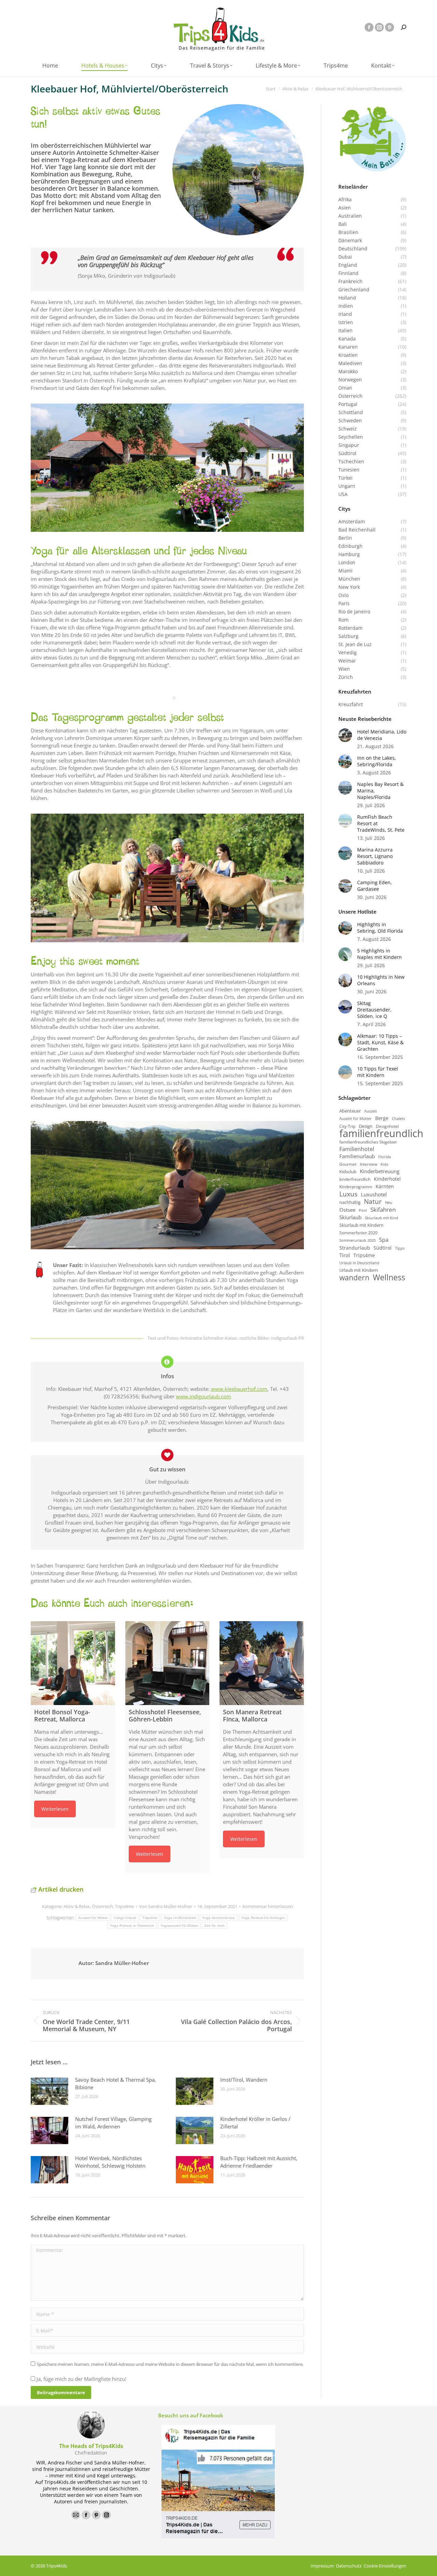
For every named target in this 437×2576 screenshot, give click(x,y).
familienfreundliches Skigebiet (368, 1142)
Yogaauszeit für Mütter (179, 1926)
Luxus (348, 1194)
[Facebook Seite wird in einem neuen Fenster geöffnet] (369, 27)
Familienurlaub (357, 1156)
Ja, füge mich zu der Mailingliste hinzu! (81, 2379)
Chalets (398, 1119)
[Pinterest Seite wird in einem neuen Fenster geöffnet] (390, 27)
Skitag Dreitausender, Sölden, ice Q (374, 1010)
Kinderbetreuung (380, 1171)
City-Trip (347, 1126)
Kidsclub (348, 1171)
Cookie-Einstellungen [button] (385, 2566)
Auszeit (371, 1111)
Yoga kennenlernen (218, 1918)
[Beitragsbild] (50, 2091)
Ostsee (347, 1210)
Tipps (400, 1248)
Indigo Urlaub (125, 1918)
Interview (369, 1164)
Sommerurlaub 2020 (357, 1240)
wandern (354, 1277)
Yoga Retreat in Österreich (132, 1926)
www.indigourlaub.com (203, 1396)
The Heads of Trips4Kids (91, 2446)
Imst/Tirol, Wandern (244, 2080)
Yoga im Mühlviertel (180, 1918)
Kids (384, 1164)
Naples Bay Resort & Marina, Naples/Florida (380, 791)
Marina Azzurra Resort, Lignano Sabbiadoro (375, 856)
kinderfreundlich (355, 1179)
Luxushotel (374, 1195)
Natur (373, 1202)
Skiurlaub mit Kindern (361, 1225)
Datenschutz (349, 2566)
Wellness (389, 1277)
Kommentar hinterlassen (268, 1906)
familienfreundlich (381, 1133)
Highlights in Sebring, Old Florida (380, 928)
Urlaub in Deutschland (359, 1263)
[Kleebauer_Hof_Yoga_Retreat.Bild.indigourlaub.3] (238, 170)
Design (366, 1126)
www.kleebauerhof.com (239, 1389)
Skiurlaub (350, 1217)
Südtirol (383, 1248)
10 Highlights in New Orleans (381, 980)
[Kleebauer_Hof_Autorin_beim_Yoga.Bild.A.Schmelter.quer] (167, 1185)
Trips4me (124, 1906)
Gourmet (348, 1164)
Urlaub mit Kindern (359, 1270)
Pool (363, 1210)
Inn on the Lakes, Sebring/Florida (377, 761)
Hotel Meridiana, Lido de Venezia (382, 735)
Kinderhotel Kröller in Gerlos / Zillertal (255, 2123)
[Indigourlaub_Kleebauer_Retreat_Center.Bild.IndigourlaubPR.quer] (167, 878)
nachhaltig (350, 1202)
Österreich (102, 1906)
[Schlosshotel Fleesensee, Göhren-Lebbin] (167, 1663)
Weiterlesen (55, 1809)
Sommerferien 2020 (358, 1233)
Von (166, 1906)
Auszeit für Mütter (93, 1918)
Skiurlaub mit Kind (382, 1218)
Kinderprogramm (356, 1187)
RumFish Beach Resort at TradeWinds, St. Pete (381, 823)
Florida (385, 1157)
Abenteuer (350, 1111)
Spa (384, 1240)
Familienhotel (357, 1149)
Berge (382, 1118)
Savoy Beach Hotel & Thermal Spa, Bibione (116, 2083)
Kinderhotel (387, 1179)
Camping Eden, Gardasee (375, 886)
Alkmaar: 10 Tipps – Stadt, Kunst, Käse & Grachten (380, 1042)
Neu (389, 1202)
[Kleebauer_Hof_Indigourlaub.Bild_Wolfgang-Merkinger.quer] (167, 468)
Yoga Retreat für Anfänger (263, 1918)
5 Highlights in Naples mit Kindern (379, 954)
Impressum (322, 2566)
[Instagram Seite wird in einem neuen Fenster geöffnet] (379, 27)
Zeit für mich (214, 1926)
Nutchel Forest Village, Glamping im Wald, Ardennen (113, 2123)
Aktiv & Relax (77, 1906)
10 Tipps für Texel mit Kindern (378, 1072)
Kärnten (385, 1186)
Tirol (345, 1255)
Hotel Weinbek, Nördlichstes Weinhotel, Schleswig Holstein (110, 2162)
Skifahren (383, 1210)
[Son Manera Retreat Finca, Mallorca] (262, 1663)
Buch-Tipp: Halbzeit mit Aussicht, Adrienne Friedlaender (259, 2162)
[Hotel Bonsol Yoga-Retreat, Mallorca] (73, 1663)
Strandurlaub (355, 1248)
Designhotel (387, 1126)
